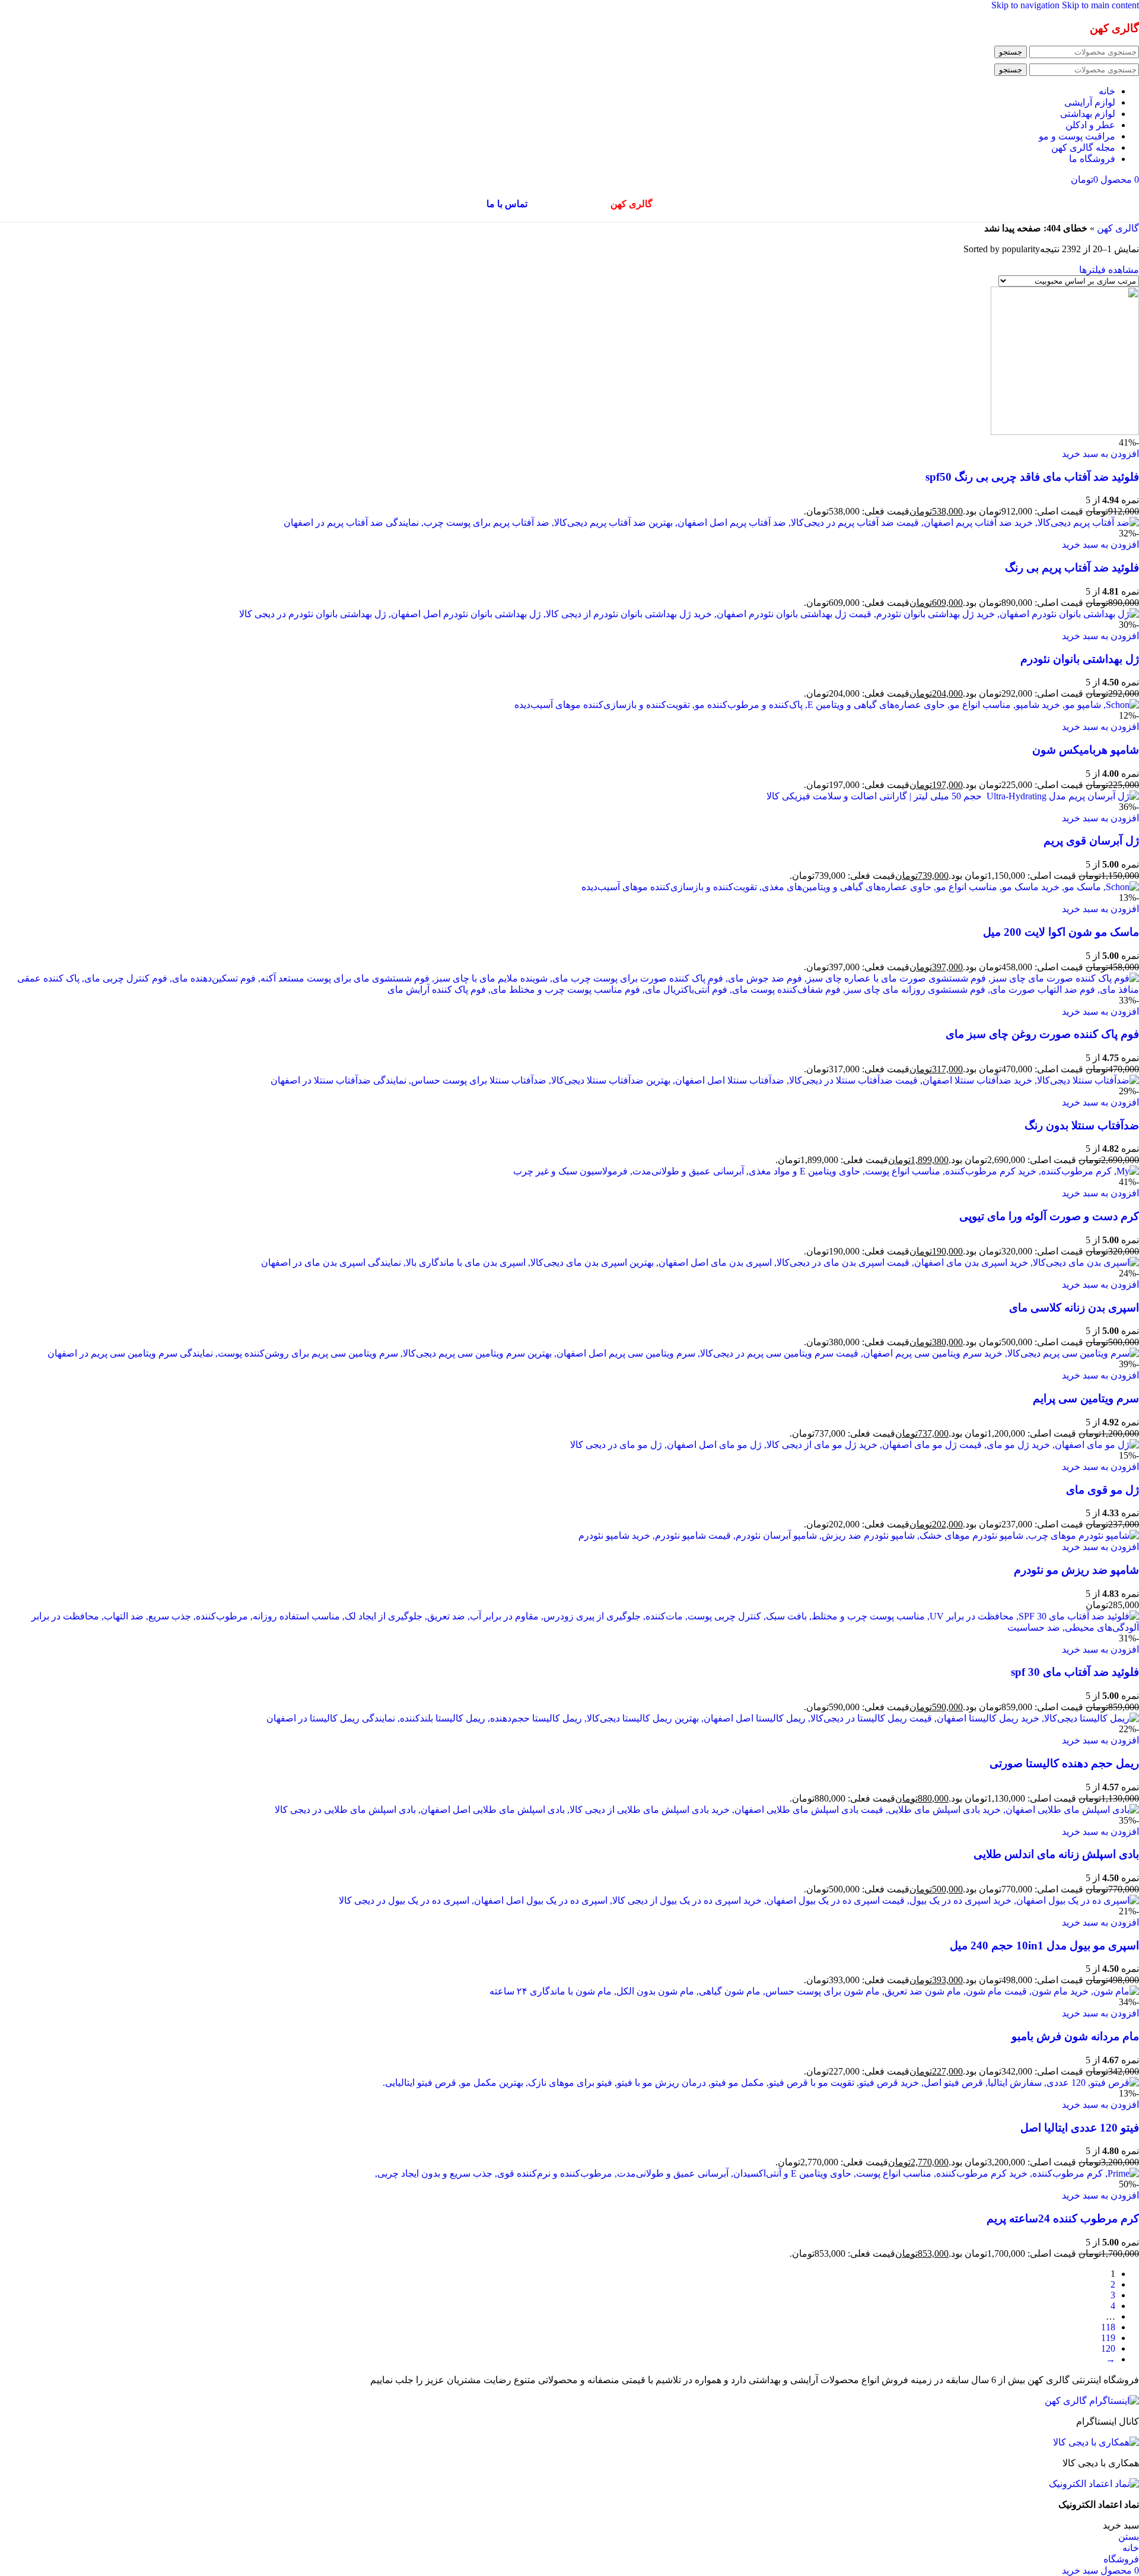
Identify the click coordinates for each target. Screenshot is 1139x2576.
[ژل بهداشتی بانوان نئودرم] (689, 614)
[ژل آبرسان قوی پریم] (953, 796)
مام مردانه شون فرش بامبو (1075, 2036)
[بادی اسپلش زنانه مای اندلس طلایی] (707, 1810)
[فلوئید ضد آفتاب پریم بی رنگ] (711, 522)
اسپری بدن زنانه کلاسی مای (1074, 1308)
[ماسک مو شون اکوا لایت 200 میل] (860, 887)
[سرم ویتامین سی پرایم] (593, 1353)
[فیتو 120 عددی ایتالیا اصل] (761, 2083)
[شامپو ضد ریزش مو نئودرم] (859, 1535)
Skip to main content (1100, 5)
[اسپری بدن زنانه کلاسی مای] (700, 1262)
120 (1108, 2348)
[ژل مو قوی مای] (855, 1445)
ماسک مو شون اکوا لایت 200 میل (1061, 932)
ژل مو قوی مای (1103, 1490)
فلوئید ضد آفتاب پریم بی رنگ (1072, 568)
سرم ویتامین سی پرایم (1086, 1398)
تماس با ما (507, 204)
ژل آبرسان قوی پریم (1091, 841)
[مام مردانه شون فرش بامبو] (814, 1991)
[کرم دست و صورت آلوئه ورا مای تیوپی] (826, 1171)
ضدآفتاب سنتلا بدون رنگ (1082, 1125)
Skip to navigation (1027, 5)
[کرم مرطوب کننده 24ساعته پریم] (757, 2173)
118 (1108, 2327)
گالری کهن (1118, 228)
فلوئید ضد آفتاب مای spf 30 (1075, 1672)
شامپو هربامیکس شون (1086, 750)
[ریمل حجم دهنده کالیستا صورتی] (703, 1718)
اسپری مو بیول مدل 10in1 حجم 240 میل (1044, 1946)
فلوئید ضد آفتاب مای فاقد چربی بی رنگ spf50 (1032, 477)
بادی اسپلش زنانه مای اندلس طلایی (1056, 1854)
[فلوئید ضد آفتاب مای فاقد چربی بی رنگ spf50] (1065, 432)
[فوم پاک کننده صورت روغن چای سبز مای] (569, 990)
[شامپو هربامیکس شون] (827, 705)
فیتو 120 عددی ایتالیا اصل (1080, 2128)
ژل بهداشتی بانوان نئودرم (1080, 659)
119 (1108, 2338)
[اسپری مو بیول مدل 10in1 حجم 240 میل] (739, 1900)
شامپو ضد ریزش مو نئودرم (1076, 1570)
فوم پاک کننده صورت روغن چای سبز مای (1042, 1034)
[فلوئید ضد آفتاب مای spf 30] (569, 1627)
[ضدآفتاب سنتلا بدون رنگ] (705, 1080)
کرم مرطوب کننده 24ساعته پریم (1063, 2218)
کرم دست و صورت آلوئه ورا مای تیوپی (1049, 1216)
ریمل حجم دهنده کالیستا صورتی (1064, 1763)
